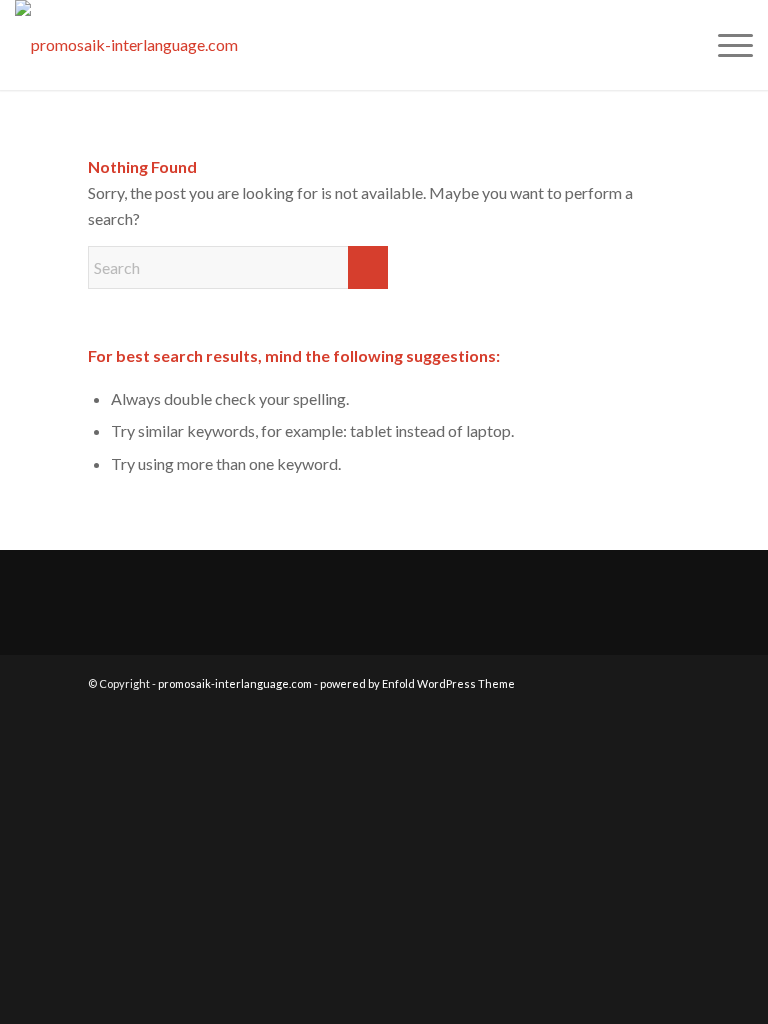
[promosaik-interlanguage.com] (126, 45)
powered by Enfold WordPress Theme (417, 683)
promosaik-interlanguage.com (235, 683)
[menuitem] (725, 45)
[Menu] (725, 45)
